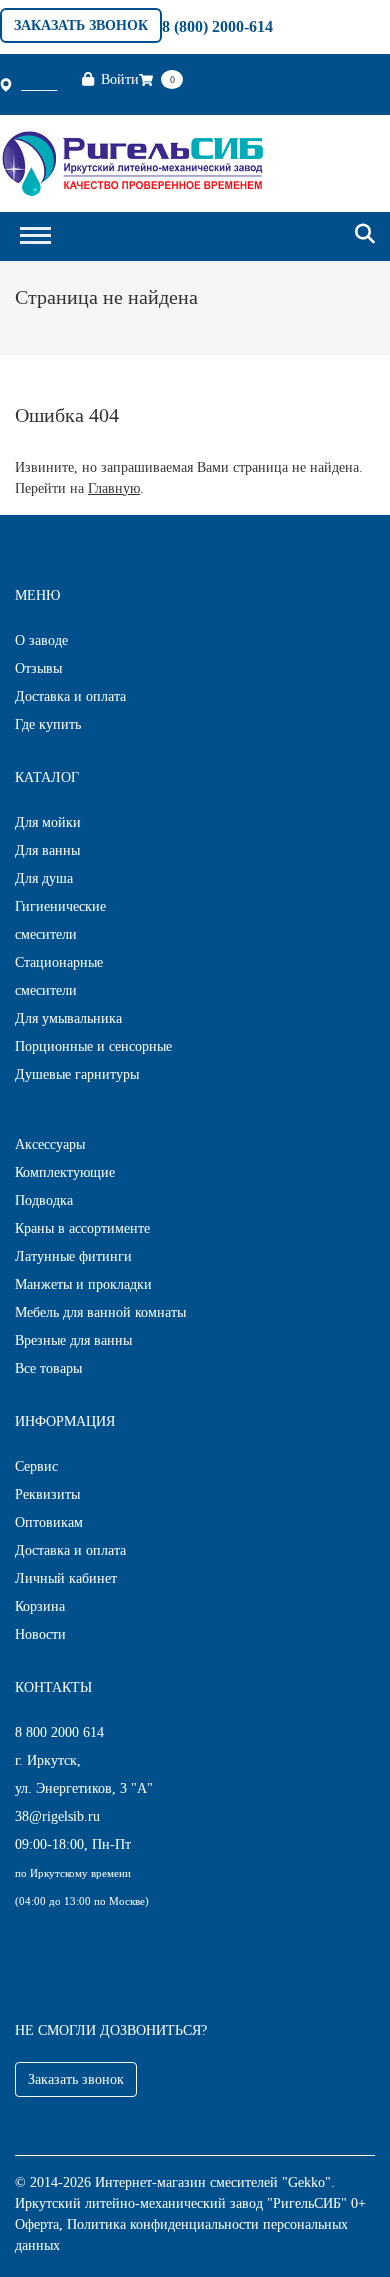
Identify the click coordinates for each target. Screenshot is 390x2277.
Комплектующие (65, 1172)
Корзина (40, 1606)
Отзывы (38, 668)
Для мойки (48, 822)
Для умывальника (68, 1018)
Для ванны (47, 850)
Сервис (36, 1466)
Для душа (44, 878)
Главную (114, 488)
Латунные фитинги (73, 1256)
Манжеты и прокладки (83, 1284)
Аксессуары (50, 1144)
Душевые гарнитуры (77, 1074)
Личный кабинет (66, 1578)
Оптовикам (49, 1522)
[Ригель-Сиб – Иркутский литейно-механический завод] (132, 161)
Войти (120, 79)
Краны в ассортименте (82, 1228)
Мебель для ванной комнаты (100, 1312)
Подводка (44, 1200)
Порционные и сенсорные (93, 1046)
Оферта (37, 2224)
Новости (40, 1634)
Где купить (48, 724)
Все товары (48, 1368)
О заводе (41, 640)
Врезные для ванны (73, 1340)
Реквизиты (47, 1494)
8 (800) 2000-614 (217, 26)
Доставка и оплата (70, 696)
